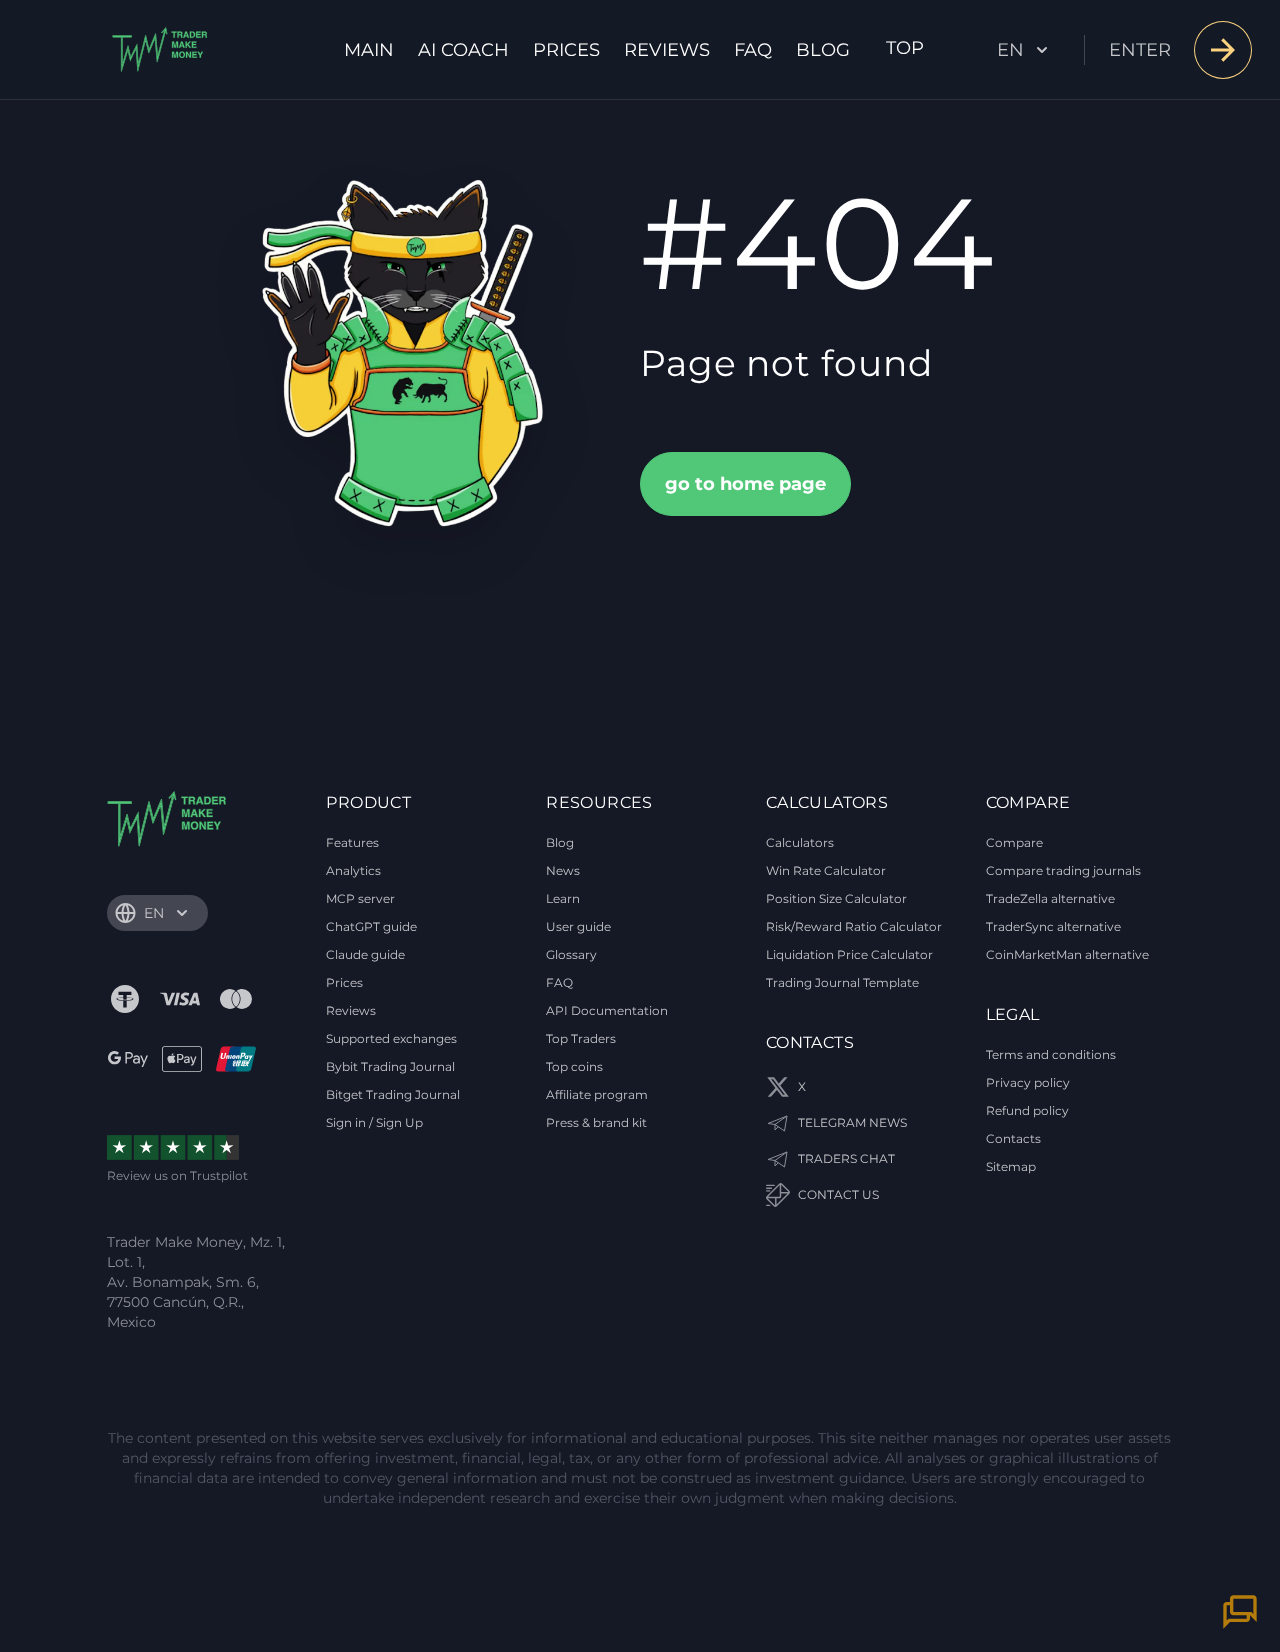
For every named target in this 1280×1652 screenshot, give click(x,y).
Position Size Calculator (836, 898)
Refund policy (1027, 1110)
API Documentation (607, 1010)
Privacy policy (1028, 1082)
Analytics (353, 870)
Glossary (571, 954)
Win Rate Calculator (826, 870)
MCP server (360, 898)
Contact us (838, 1194)
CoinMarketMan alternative (1067, 954)
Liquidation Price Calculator (849, 954)
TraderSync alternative (1053, 926)
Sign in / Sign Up (374, 1122)
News (563, 870)
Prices (566, 50)
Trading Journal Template (842, 982)
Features (352, 842)
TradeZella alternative (1050, 898)
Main (369, 50)
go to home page (745, 484)
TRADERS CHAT (846, 1158)
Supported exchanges (391, 1038)
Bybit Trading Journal (390, 1066)
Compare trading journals (1063, 870)
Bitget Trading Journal (393, 1094)
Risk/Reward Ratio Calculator (854, 926)
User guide (578, 926)
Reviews (667, 50)
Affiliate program (597, 1094)
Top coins (574, 1066)
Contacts (1013, 1138)
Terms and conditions (1051, 1054)
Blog (823, 50)
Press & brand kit (596, 1122)
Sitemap (1011, 1166)
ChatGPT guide (371, 926)
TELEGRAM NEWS (852, 1122)
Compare (1014, 842)
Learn (563, 898)
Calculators (800, 842)
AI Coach (463, 50)
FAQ (753, 50)
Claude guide (365, 954)
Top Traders (581, 1038)
